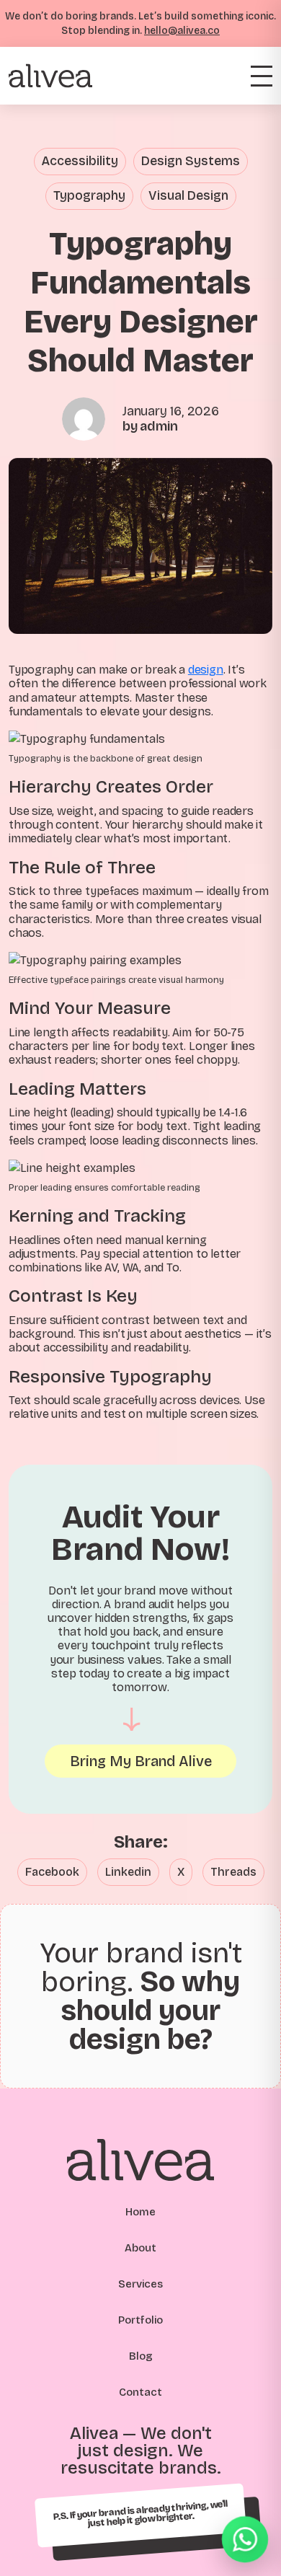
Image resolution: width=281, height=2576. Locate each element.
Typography (89, 196)
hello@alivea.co (182, 31)
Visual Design (188, 196)
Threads (233, 1872)
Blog (141, 2356)
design (206, 670)
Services (140, 2284)
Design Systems (191, 161)
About (140, 2248)
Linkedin (128, 1872)
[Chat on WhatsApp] (245, 2540)
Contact (140, 2392)
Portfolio (140, 2320)
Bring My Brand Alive (141, 1761)
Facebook (52, 1872)
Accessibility (80, 161)
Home (140, 2212)
